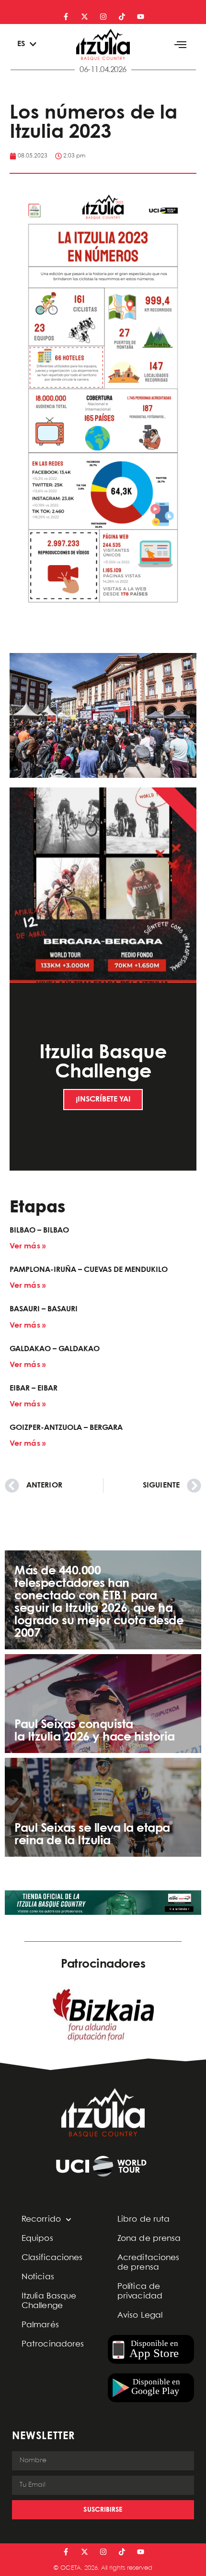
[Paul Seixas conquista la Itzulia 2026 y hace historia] (103, 1704)
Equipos (37, 2239)
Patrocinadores (53, 2344)
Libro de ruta (143, 2219)
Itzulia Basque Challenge (49, 2301)
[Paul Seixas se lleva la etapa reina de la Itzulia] (103, 1807)
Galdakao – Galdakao (55, 1349)
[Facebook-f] (66, 17)
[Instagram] (103, 17)
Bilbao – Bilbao (39, 1230)
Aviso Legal (140, 2316)
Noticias (38, 2277)
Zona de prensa (149, 2239)
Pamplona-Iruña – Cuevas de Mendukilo (89, 1270)
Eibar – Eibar (34, 1388)
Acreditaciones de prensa (148, 2263)
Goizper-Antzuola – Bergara (66, 1428)
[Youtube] (141, 17)
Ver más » (28, 1246)
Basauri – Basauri (44, 1309)
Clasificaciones (52, 2258)
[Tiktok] (122, 17)
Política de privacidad (140, 2292)
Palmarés (40, 2325)
